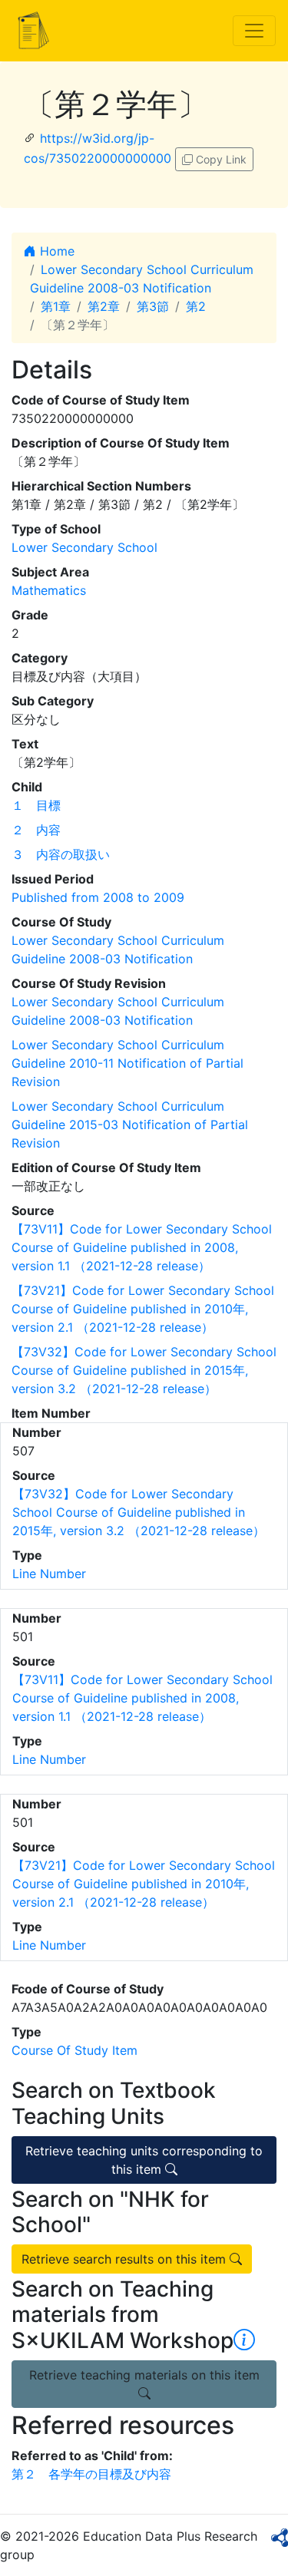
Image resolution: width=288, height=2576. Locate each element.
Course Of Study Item (74, 2050)
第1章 (56, 306)
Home (55, 251)
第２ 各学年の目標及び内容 (91, 2474)
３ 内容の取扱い (61, 854)
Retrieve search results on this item (126, 2259)
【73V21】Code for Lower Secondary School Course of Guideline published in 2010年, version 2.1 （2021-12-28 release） (143, 1309)
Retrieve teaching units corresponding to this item (144, 2160)
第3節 (153, 306)
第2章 (104, 306)
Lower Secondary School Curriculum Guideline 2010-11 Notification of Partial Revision (127, 1063)
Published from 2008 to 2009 (98, 897)
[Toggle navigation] (254, 31)
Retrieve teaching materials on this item (144, 2375)
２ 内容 (36, 830)
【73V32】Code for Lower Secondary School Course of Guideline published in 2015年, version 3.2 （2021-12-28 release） (144, 1370)
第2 (196, 306)
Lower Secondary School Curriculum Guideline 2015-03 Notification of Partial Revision (130, 1125)
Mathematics (49, 590)
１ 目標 (36, 805)
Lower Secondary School (84, 547)
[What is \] (244, 2340)
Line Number (49, 1574)
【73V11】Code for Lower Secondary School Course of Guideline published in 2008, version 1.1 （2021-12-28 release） (142, 1247)
